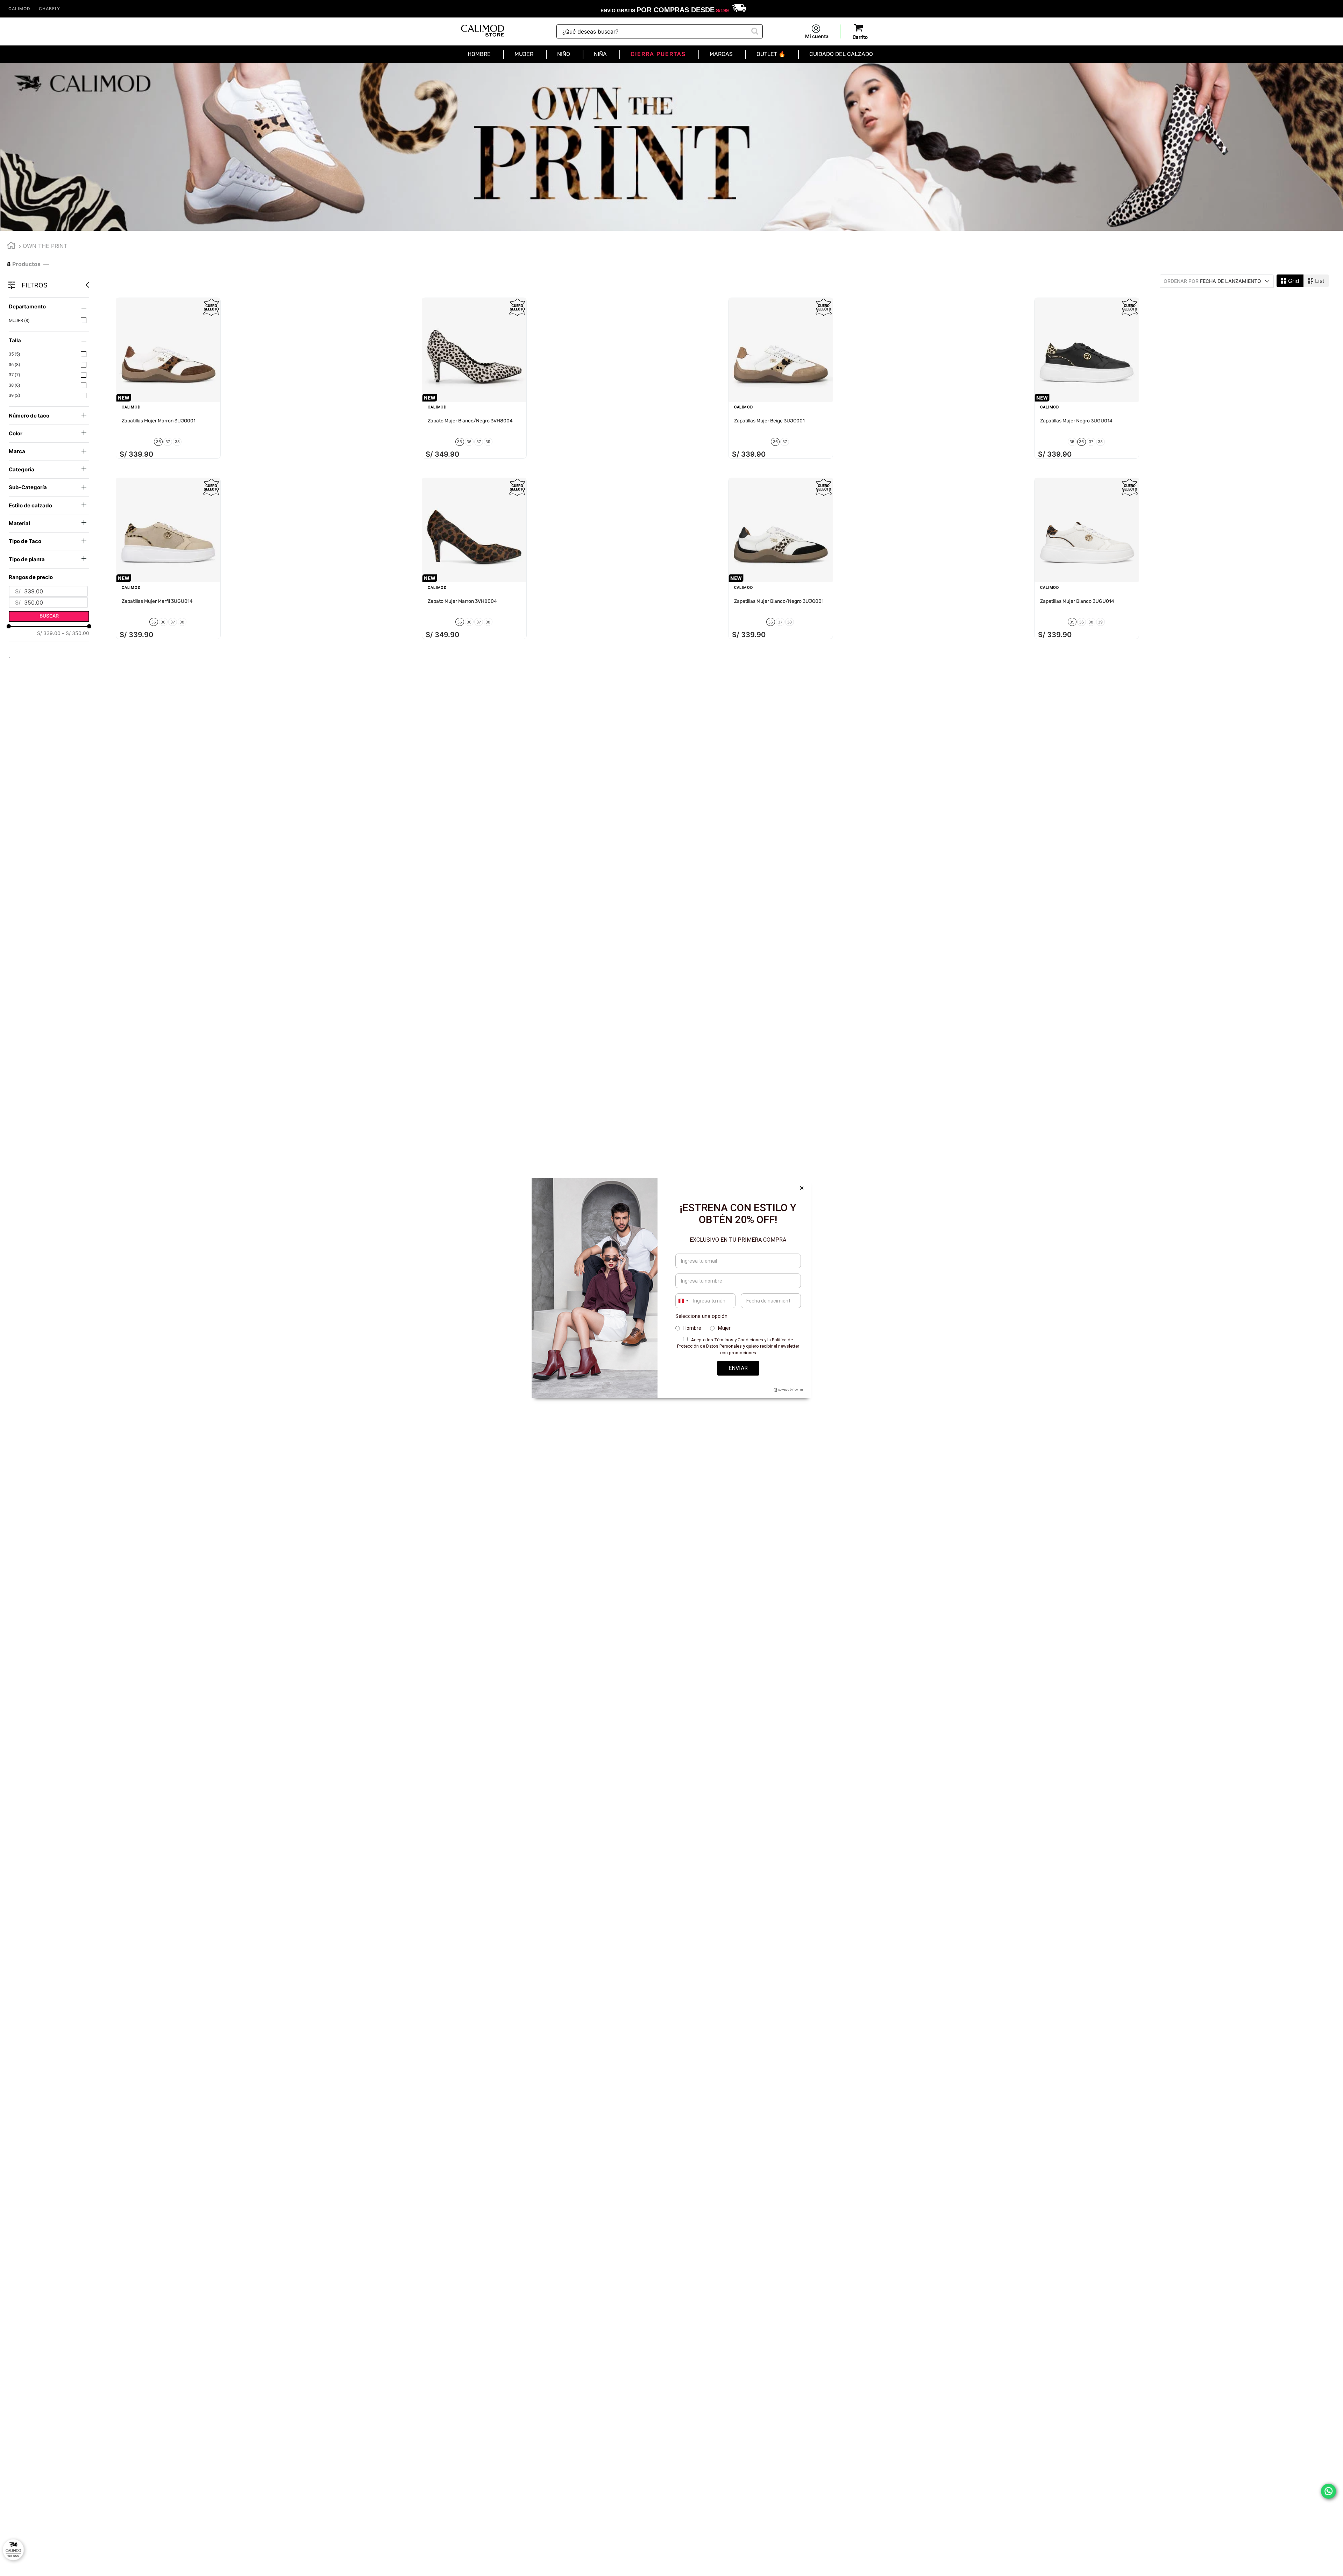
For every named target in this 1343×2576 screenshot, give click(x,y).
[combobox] (660, 31)
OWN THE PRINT (45, 246)
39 (15, 395)
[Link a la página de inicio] (11, 246)
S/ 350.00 (76, 633)
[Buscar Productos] (754, 30)
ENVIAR (738, 1368)
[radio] (1290, 281)
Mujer (19, 320)
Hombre (692, 1328)
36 (15, 365)
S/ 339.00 (49, 633)
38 (15, 385)
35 (15, 354)
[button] (49, 306)
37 (15, 375)
